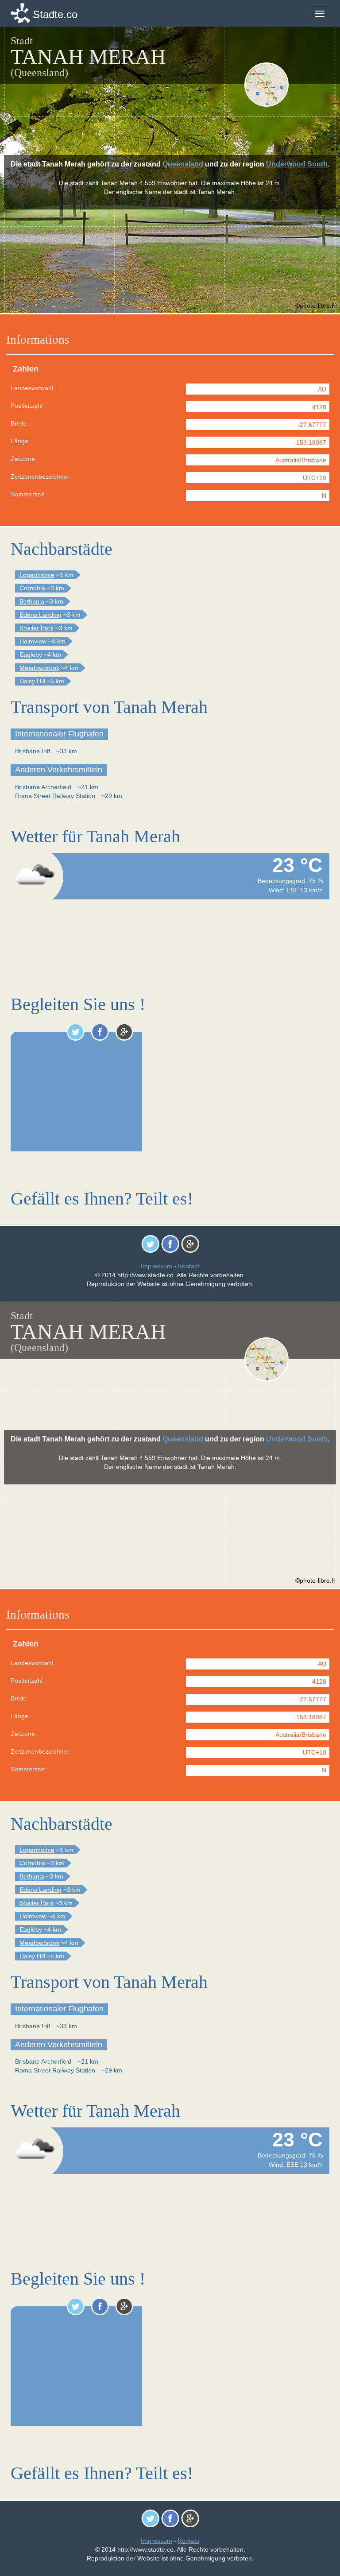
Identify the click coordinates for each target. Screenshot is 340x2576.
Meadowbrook (39, 668)
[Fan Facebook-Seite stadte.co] (100, 1032)
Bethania (32, 601)
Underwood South (297, 164)
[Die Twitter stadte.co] (75, 1032)
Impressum (156, 1266)
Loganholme (37, 575)
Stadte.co (55, 14)
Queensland (183, 164)
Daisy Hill (32, 681)
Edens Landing (41, 615)
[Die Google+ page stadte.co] (124, 1032)
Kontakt (189, 1266)
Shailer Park (37, 628)
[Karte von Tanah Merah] (286, 85)
